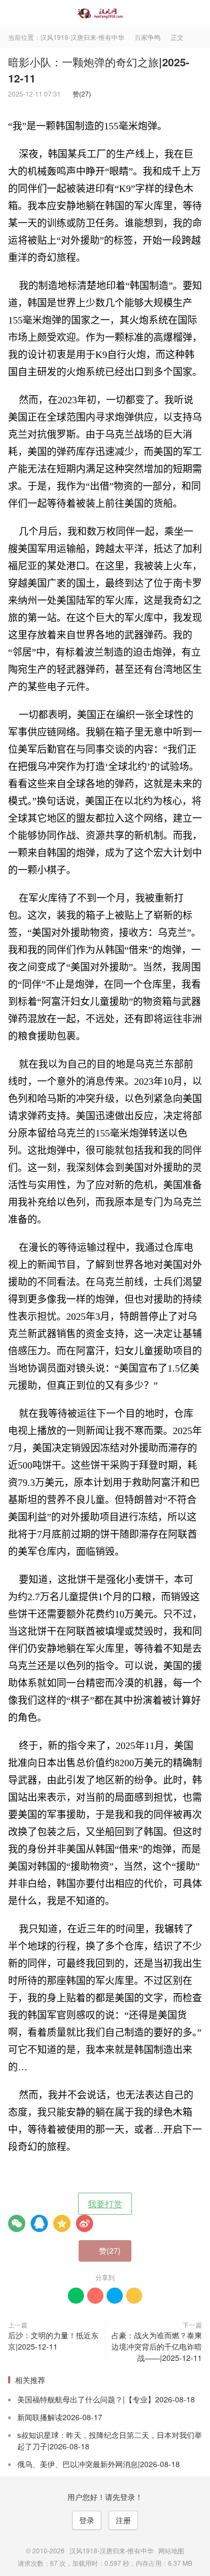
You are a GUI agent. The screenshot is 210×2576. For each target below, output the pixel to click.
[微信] (17, 2223)
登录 (87, 2520)
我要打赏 (105, 2204)
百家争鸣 (148, 37)
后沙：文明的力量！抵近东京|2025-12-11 (53, 2341)
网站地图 (171, 2550)
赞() (79, 94)
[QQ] (39, 2223)
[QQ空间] (62, 2223)
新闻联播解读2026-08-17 (60, 2417)
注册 (123, 2520)
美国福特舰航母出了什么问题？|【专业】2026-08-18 (106, 2399)
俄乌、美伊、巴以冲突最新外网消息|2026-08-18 (99, 2464)
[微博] (85, 2223)
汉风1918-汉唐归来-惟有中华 (105, 13)
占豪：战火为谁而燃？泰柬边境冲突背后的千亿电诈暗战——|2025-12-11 (157, 2346)
